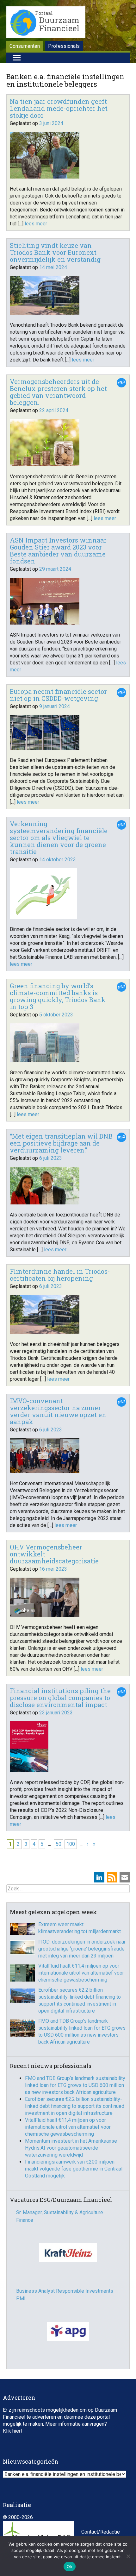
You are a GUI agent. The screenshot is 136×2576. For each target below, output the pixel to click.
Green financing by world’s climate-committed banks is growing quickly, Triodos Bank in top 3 (58, 996)
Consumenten (25, 46)
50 (59, 1844)
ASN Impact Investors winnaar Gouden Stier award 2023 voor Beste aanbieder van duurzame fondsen (58, 550)
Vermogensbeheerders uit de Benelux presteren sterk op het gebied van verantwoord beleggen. (58, 392)
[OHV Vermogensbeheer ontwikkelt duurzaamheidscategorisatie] (45, 1615)
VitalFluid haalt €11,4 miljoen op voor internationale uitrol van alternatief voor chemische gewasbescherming (81, 1973)
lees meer (36, 224)
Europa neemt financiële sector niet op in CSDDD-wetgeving (58, 695)
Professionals (64, 46)
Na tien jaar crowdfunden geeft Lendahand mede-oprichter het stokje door (59, 108)
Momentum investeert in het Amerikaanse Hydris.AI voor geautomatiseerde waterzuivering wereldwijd (71, 2148)
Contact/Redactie (101, 2532)
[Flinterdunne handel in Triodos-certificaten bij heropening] (45, 1332)
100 (71, 1844)
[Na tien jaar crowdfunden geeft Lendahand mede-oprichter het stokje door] (45, 177)
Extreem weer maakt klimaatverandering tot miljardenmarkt (80, 1928)
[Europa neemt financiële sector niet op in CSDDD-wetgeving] (45, 748)
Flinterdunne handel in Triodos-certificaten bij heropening (60, 1275)
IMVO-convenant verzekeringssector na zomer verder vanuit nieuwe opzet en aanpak (58, 1411)
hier (16, 2431)
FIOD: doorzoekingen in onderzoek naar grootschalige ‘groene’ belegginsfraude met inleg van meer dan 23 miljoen (82, 1949)
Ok (70, 2567)
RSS (112, 1877)
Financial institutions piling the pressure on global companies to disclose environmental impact (60, 1698)
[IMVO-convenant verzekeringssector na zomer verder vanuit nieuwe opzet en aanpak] (45, 1471)
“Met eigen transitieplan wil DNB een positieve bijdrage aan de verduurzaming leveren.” (61, 1143)
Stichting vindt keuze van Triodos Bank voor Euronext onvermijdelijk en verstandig (55, 252)
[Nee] (128, 2556)
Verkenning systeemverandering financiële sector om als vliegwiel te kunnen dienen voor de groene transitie (59, 838)
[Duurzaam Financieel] (46, 23)
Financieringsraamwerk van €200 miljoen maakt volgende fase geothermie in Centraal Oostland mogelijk (74, 2169)
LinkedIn (99, 1877)
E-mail (125, 1877)
